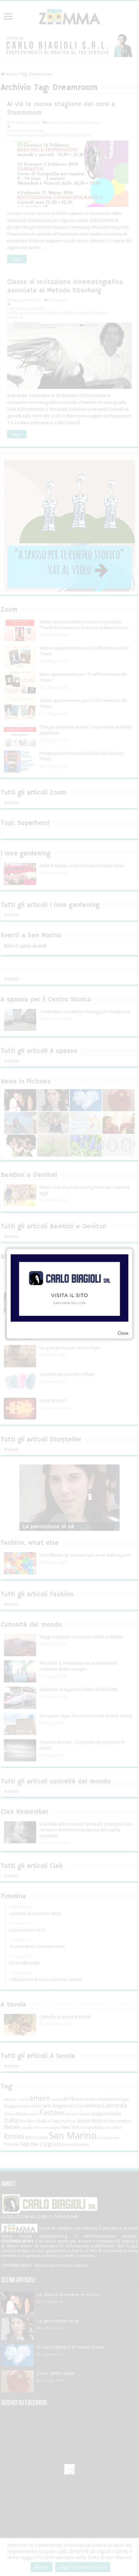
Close (123, 1333)
